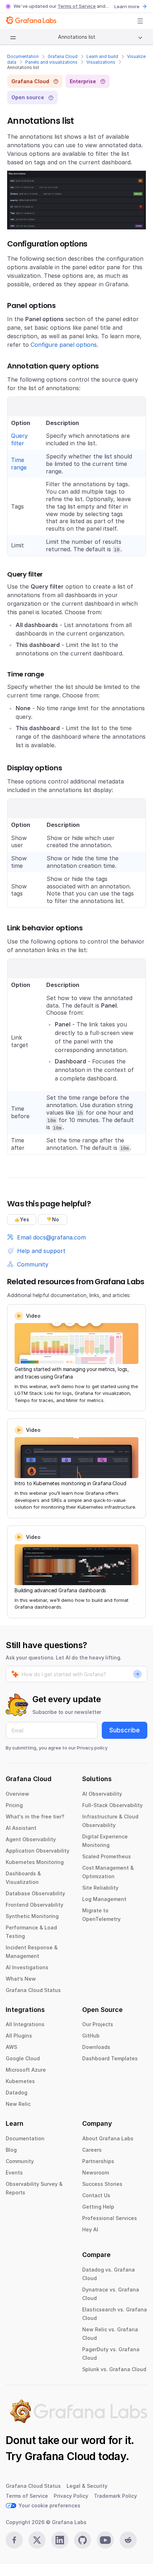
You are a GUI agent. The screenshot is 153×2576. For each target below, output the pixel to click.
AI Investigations (27, 1967)
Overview (17, 1794)
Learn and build (102, 56)
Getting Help (98, 2207)
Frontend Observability (35, 1905)
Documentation (23, 56)
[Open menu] (140, 21)
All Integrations (25, 2024)
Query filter (19, 439)
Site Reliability (100, 1888)
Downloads (96, 2047)
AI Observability (102, 1794)
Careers (92, 2150)
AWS (11, 2047)
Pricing (14, 1805)
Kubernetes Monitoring (35, 1862)
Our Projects (98, 2024)
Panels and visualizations (51, 62)
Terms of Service (77, 6)
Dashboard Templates (110, 2058)
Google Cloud (23, 2058)
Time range (19, 464)
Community (20, 2161)
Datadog (17, 2092)
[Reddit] (128, 2540)
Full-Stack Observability (112, 1805)
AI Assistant (21, 1828)
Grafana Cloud (63, 56)
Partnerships (98, 2161)
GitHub (91, 2036)
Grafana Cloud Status (33, 1990)
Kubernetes (20, 2081)
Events (14, 2173)
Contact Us (96, 2195)
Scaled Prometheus (107, 1856)
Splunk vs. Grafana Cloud (114, 2369)
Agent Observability (31, 1839)
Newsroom (96, 2173)
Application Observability (38, 1851)
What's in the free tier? (35, 1817)
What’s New (21, 1979)
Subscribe (125, 1730)
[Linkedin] (60, 2540)
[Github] (83, 2540)
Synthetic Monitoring (32, 1916)
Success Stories (102, 2184)
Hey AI (90, 2229)
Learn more (127, 6)
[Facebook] (14, 2540)
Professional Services (110, 2218)
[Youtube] (105, 2540)
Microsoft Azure (26, 2070)
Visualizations (101, 62)
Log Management (104, 1899)
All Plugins (19, 2036)
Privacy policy (92, 1748)
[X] (37, 2540)
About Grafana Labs (108, 2138)
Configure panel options (64, 345)
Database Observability (35, 1893)
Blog (11, 2150)
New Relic (18, 2104)
